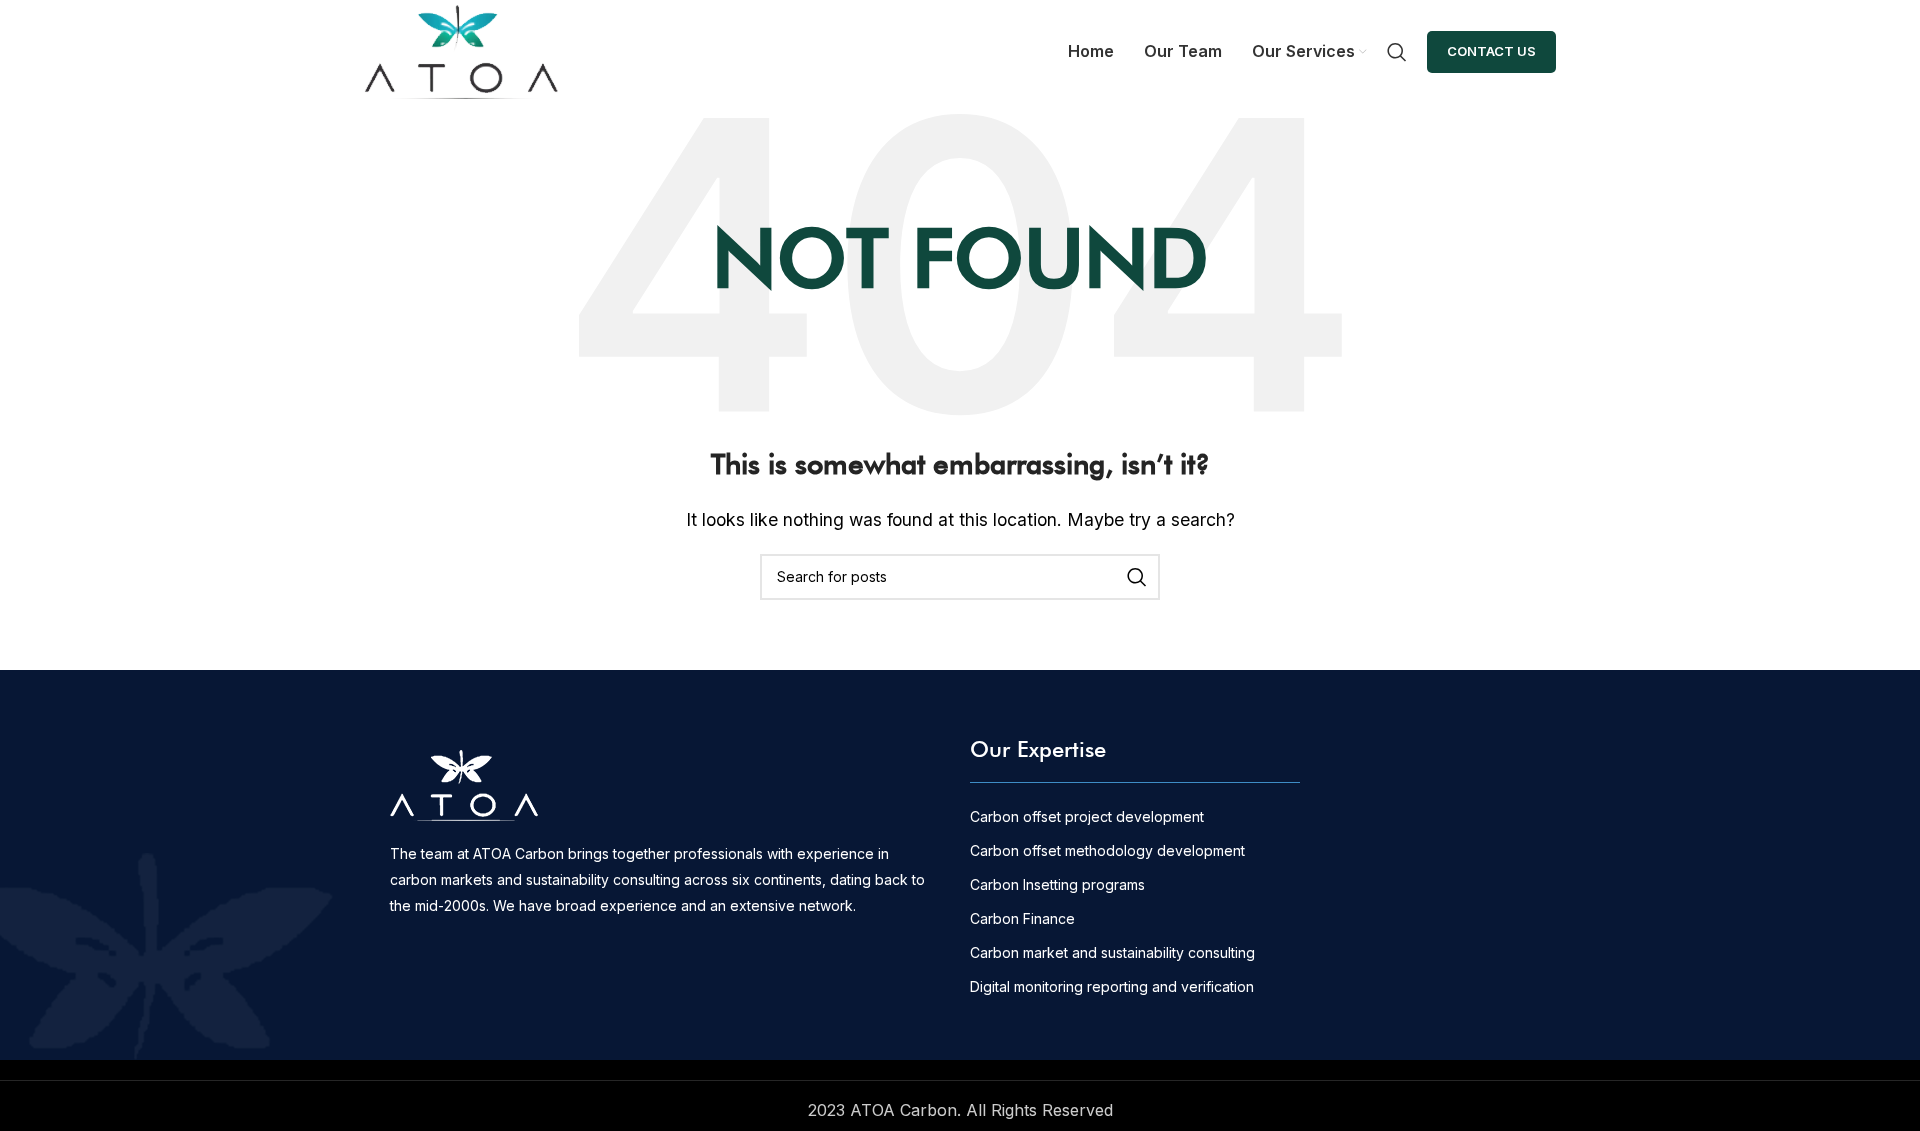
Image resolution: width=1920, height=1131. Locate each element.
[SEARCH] (1137, 577)
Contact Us (1491, 51)
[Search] (1397, 52)
